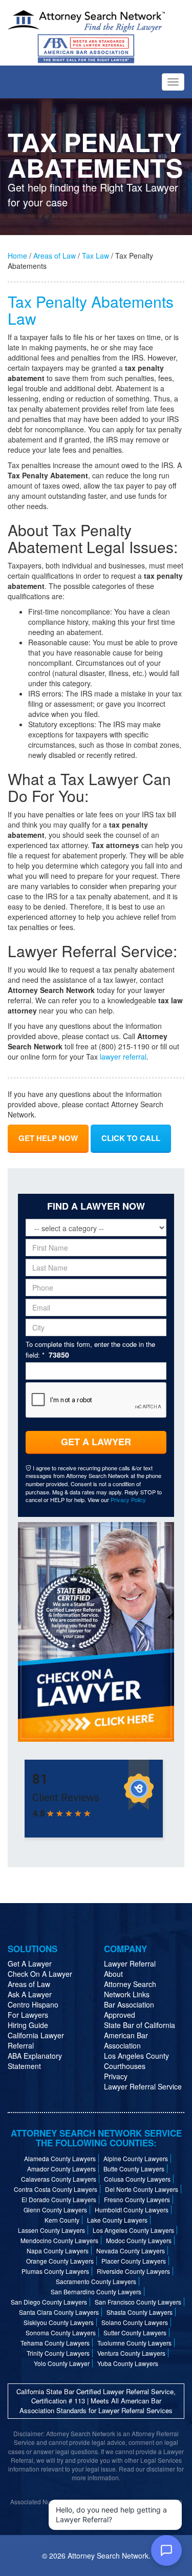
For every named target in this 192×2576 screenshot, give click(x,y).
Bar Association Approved (129, 2010)
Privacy (116, 2076)
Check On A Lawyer (40, 1974)
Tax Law (95, 256)
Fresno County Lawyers (137, 2199)
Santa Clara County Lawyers (59, 2312)
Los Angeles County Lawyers (133, 2230)
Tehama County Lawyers (55, 2343)
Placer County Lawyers (134, 2261)
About (113, 1974)
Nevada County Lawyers (131, 2251)
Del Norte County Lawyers (142, 2189)
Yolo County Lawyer (62, 2363)
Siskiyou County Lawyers (59, 2322)
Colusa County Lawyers (137, 2179)
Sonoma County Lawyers (61, 2332)
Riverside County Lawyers (133, 2271)
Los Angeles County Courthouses (136, 2061)
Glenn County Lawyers (55, 2210)
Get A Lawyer (96, 1442)
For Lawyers (28, 2015)
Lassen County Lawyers (51, 2230)
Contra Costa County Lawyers (56, 2189)
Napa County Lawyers (58, 2251)
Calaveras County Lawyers (59, 2179)
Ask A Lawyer (30, 1994)
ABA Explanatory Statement (35, 2061)
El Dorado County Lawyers (59, 2199)
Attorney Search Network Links (130, 1989)
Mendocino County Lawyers (59, 2240)
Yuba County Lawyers (128, 2363)
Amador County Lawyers (61, 2169)
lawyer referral (123, 1057)
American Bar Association (126, 2040)
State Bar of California (140, 2025)
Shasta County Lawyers (140, 2312)
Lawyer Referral (130, 1963)
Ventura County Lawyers (131, 2353)
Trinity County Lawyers (58, 2353)
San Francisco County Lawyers (138, 2302)
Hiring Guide (28, 2025)
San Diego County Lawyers (49, 2302)
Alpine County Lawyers (136, 2158)
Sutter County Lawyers (135, 2332)
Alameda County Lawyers (60, 2158)
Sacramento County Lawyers (96, 2281)
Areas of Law (55, 256)
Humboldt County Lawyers (132, 2210)
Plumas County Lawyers (55, 2271)
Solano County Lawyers (135, 2322)
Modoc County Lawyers (139, 2240)
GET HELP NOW (48, 1138)
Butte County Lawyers (134, 2169)
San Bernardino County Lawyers (96, 2292)
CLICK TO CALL (131, 1138)
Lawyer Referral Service (143, 2086)
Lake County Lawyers (117, 2220)
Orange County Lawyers (60, 2261)
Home (17, 256)
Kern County (62, 2220)
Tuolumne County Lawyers (134, 2343)
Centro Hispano (33, 2004)
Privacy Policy (128, 1500)
